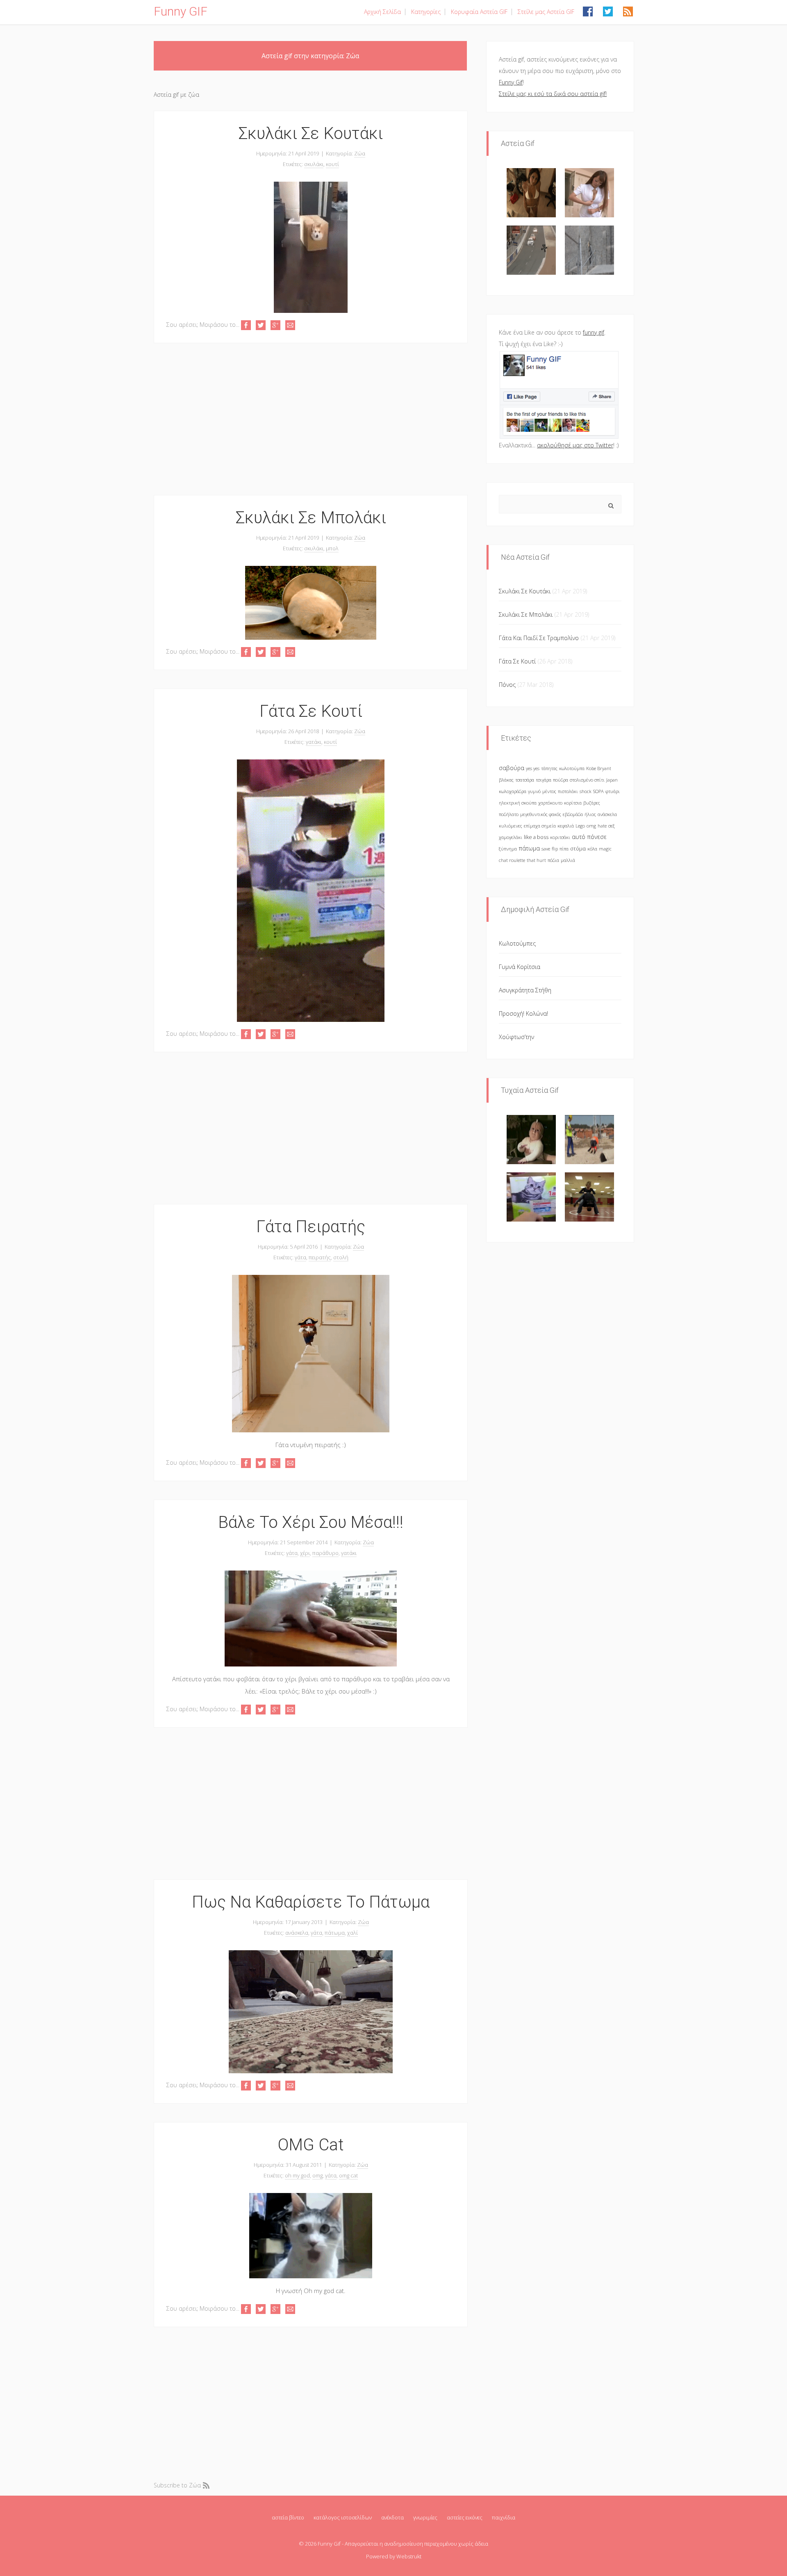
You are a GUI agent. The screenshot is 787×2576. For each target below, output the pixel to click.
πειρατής (320, 1257)
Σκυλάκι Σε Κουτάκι (311, 133)
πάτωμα (335, 1933)
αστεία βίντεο (288, 2517)
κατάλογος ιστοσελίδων (343, 2517)
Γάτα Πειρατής (311, 1227)
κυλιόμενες (511, 826)
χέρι (305, 1553)
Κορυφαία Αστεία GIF (479, 12)
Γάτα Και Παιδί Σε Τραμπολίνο (539, 638)
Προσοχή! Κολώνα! (523, 1013)
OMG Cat (311, 2145)
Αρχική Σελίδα (382, 12)
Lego (580, 826)
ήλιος (590, 814)
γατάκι (314, 742)
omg (317, 2175)
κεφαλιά (566, 826)
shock (586, 791)
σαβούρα (512, 768)
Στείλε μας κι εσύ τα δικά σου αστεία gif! (553, 94)
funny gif (594, 332)
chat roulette (512, 860)
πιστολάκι (568, 791)
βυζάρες (592, 803)
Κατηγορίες (426, 12)
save (546, 849)
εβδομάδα (573, 814)
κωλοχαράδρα (513, 791)
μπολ (332, 548)
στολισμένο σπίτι (587, 780)
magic (605, 849)
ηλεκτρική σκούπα (518, 803)
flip (555, 849)
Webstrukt (409, 2556)
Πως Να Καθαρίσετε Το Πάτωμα (311, 1902)
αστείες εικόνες (465, 2517)
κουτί (332, 164)
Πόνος (507, 685)
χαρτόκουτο (550, 803)
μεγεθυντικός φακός (541, 814)
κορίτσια (573, 803)
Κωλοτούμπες (517, 943)
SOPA (598, 791)
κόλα (592, 849)
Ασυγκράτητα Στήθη (525, 990)
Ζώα (360, 153)
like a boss (536, 837)
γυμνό (534, 791)
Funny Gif (511, 82)
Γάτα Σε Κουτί (311, 711)
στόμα (578, 849)
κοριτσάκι (560, 837)
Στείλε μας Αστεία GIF (546, 12)
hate (602, 826)
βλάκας (506, 780)
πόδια (553, 860)
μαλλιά (568, 860)
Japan (612, 780)
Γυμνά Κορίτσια (520, 967)
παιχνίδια (504, 2517)
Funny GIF (181, 11)
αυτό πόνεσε (589, 837)
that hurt (536, 860)
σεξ (612, 826)
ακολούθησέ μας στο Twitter (575, 445)
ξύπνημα (508, 849)
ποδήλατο (509, 814)
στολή (341, 1257)
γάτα (300, 1257)
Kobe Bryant (599, 768)
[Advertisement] (310, 419)
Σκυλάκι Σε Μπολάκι (311, 518)
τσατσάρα (525, 780)
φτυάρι (613, 791)
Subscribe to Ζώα (177, 2485)
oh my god (297, 2175)
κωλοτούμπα (572, 768)
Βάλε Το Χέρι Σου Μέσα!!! (311, 1522)
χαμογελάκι (511, 837)
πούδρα (561, 780)
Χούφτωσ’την (516, 1037)
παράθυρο (325, 1553)
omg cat (348, 2175)
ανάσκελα (297, 1933)
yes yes (533, 768)
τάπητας (549, 768)
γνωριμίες (425, 2517)
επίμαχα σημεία (540, 826)
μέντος (549, 791)
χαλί (353, 1933)
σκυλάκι (314, 164)
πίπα (564, 849)
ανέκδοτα (392, 2517)
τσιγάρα (544, 780)
